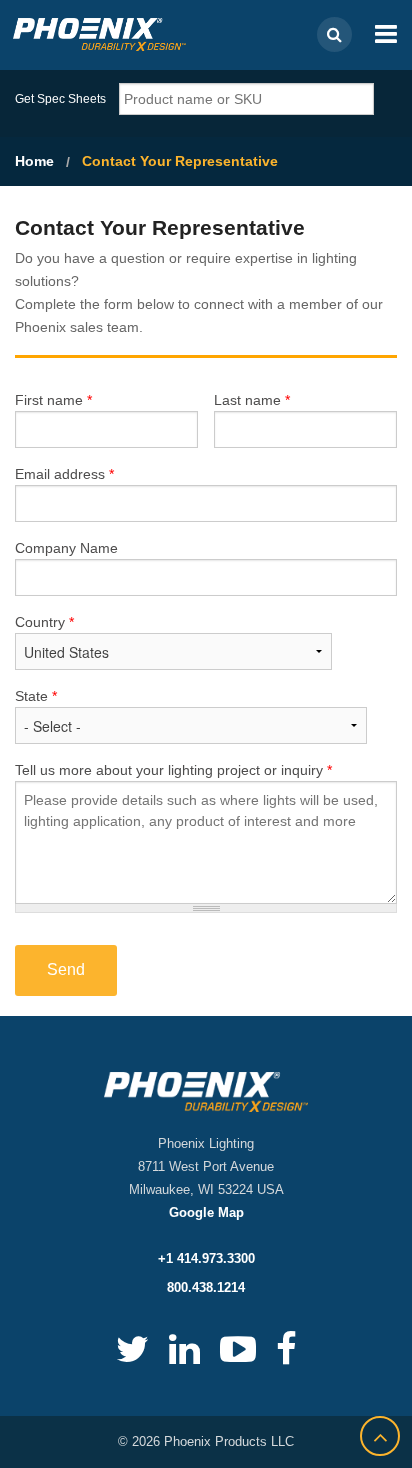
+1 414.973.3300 (206, 1258)
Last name (252, 400)
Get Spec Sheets (60, 99)
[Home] (99, 33)
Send (66, 969)
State (36, 696)
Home (34, 161)
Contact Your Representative (180, 161)
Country (44, 622)
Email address (64, 474)
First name (53, 400)
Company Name (66, 548)
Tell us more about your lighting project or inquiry (173, 770)
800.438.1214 (206, 1287)
